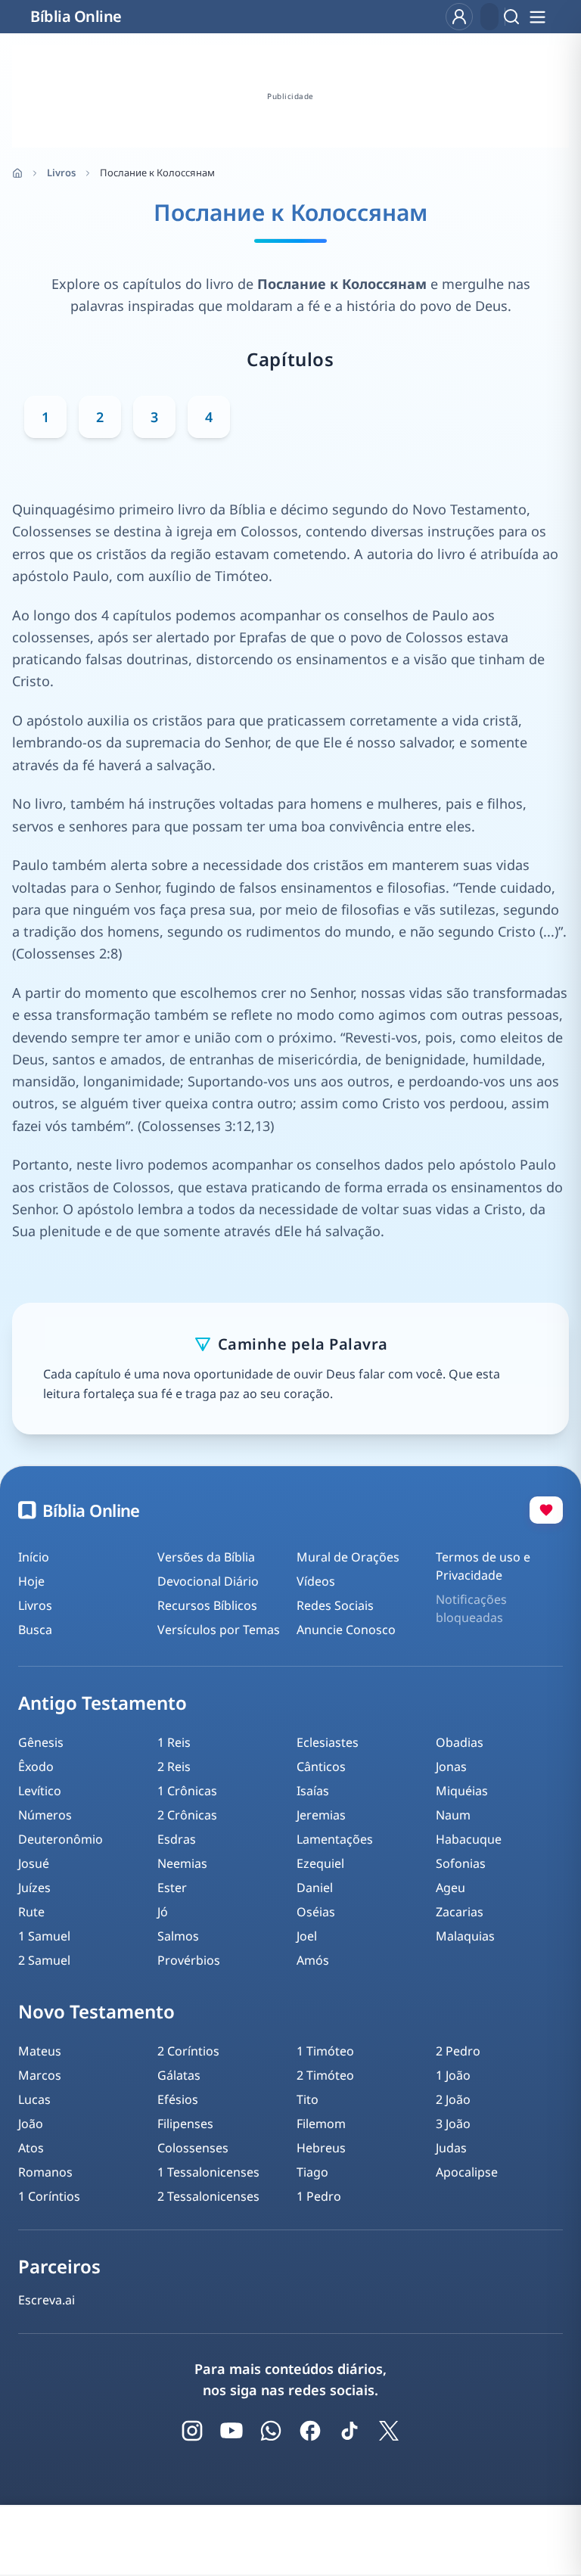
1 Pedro (319, 2196)
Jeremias (321, 1815)
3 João (453, 2124)
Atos (31, 2148)
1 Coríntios (49, 2196)
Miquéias (462, 1791)
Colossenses (193, 2148)
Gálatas (179, 2075)
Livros (61, 172)
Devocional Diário (208, 1581)
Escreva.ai (47, 2300)
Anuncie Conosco (346, 1630)
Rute (31, 1912)
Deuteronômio (61, 1839)
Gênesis (41, 1742)
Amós (313, 1960)
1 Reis (174, 1742)
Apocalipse (467, 2172)
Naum (453, 1815)
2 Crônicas (187, 1815)
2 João (453, 2099)
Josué (34, 1863)
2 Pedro (458, 2051)
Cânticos (321, 1767)
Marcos (40, 2075)
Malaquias (465, 1936)
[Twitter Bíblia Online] (389, 2431)
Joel (307, 1936)
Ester (172, 1888)
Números (45, 1815)
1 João (453, 2075)
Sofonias (461, 1863)
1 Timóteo (325, 2051)
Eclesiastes (328, 1742)
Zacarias (460, 1912)
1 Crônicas (187, 1791)
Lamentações (335, 1839)
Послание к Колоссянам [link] (157, 172)
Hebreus (321, 2148)
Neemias (182, 1863)
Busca (35, 1630)
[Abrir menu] (537, 17)
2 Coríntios (188, 2051)
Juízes (34, 1888)
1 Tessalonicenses (208, 2172)
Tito (308, 2099)
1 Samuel (44, 1936)
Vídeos (316, 1581)
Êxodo (36, 1767)
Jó (163, 1912)
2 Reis (174, 1767)
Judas (451, 2148)
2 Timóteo (325, 2075)
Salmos (178, 1936)
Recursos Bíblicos (207, 1605)
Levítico (40, 1791)
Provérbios (189, 1960)
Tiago (312, 2172)
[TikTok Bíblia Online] (350, 2431)
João (31, 2124)
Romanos (45, 2172)
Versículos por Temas (219, 1630)
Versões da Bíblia (206, 1557)
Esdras (177, 1839)
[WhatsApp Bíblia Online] (271, 2431)
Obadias (460, 1742)
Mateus (40, 2051)
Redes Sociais (335, 1605)
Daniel (315, 1888)
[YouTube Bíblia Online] (231, 2431)
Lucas (34, 2099)
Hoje (31, 1581)
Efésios (178, 2099)
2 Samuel (44, 1960)
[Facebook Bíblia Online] (310, 2431)
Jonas (451, 1767)
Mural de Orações (348, 1557)
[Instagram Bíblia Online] (192, 2431)
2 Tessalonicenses (208, 2196)
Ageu (451, 1888)
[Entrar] (459, 17)
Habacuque (469, 1839)
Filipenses (185, 2124)
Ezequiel (320, 1863)
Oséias (316, 1912)
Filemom (321, 2124)
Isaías (313, 1791)
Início (34, 1557)
